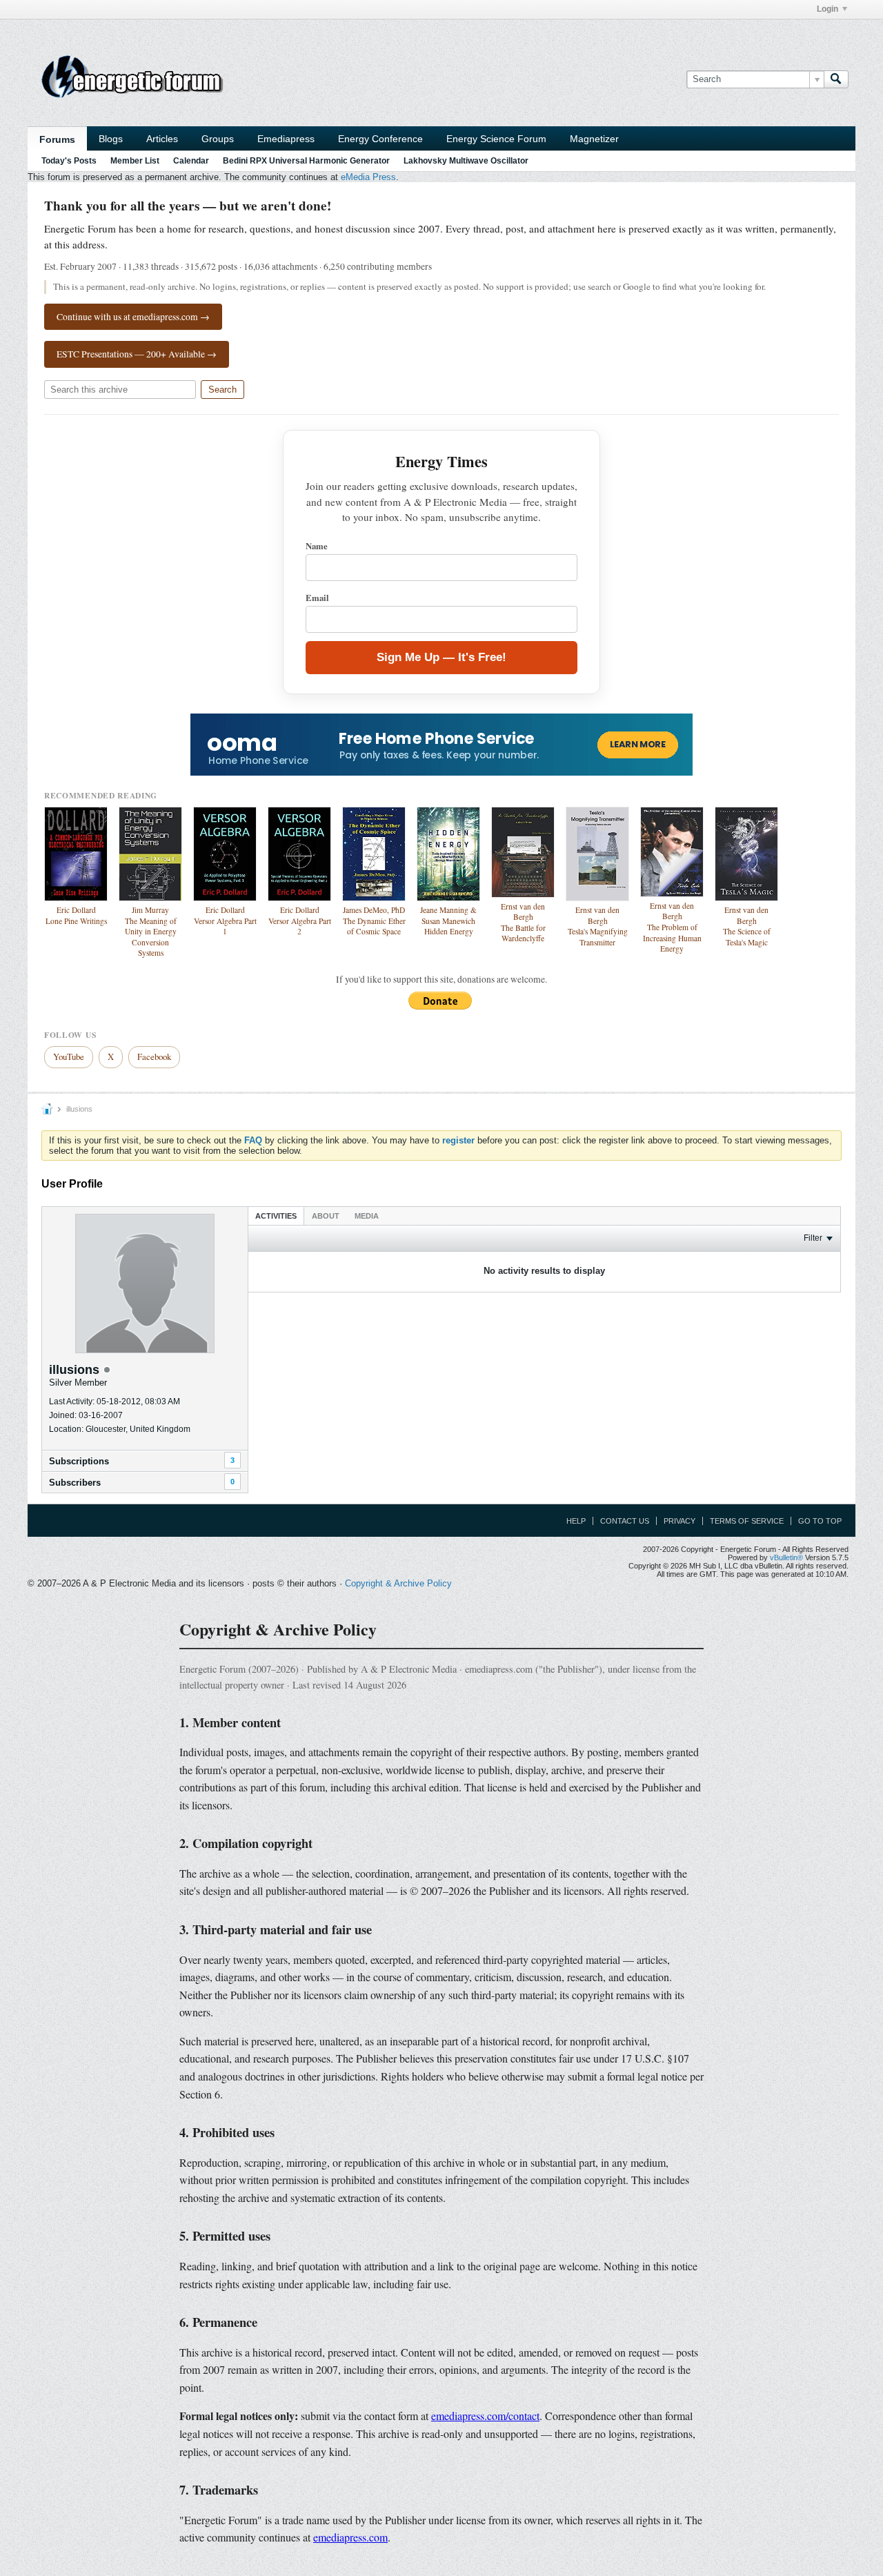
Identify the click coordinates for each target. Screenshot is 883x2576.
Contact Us (625, 1521)
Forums (57, 139)
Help (576, 1521)
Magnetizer (594, 139)
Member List (135, 161)
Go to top (820, 1521)
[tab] (276, 1216)
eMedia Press (368, 177)
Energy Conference (380, 139)
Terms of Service (747, 1521)
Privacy (679, 1521)
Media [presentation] (367, 1216)
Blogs (111, 139)
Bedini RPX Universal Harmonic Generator (306, 161)
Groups (218, 139)
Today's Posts (69, 161)
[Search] (836, 79)
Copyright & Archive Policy (398, 1583)
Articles (162, 139)
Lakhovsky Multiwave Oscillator (466, 161)
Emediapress (286, 139)
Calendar (191, 161)
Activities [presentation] (276, 1216)
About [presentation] (326, 1216)
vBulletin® (786, 1557)
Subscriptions (79, 1461)
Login (827, 9)
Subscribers (75, 1483)
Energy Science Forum (496, 139)
